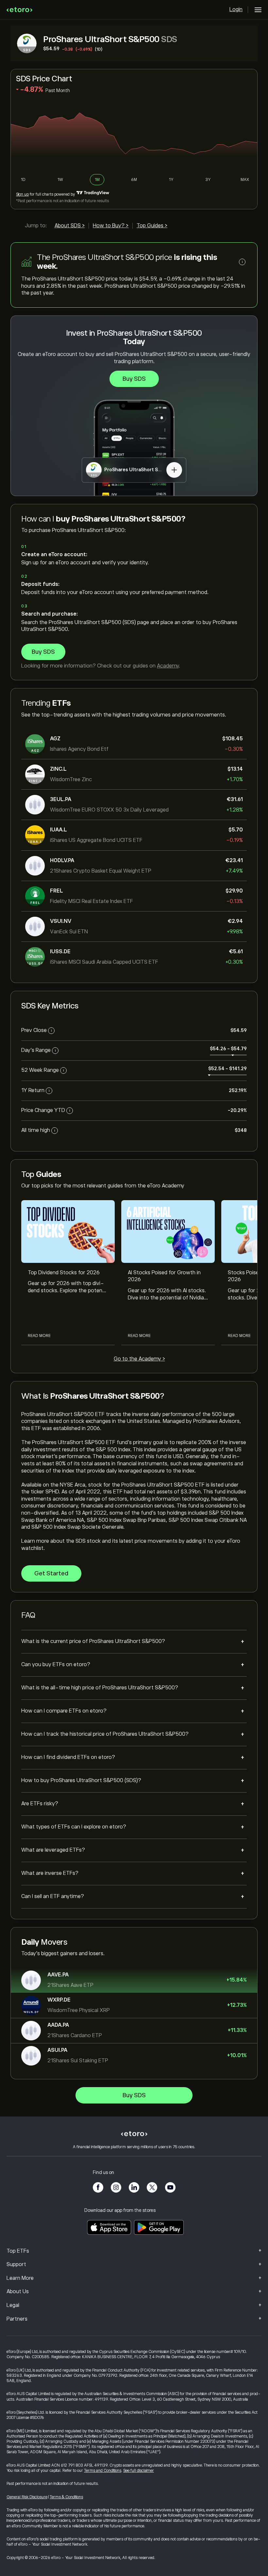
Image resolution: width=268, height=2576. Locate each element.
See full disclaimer (139, 2471)
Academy (168, 666)
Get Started (51, 1573)
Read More (39, 1336)
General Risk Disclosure (27, 2497)
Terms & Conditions (66, 2497)
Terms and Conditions (103, 2471)
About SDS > (70, 226)
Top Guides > (152, 226)
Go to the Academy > (139, 1359)
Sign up (22, 194)
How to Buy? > (111, 226)
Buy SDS (134, 379)
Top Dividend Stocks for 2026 (64, 1273)
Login (236, 9)
